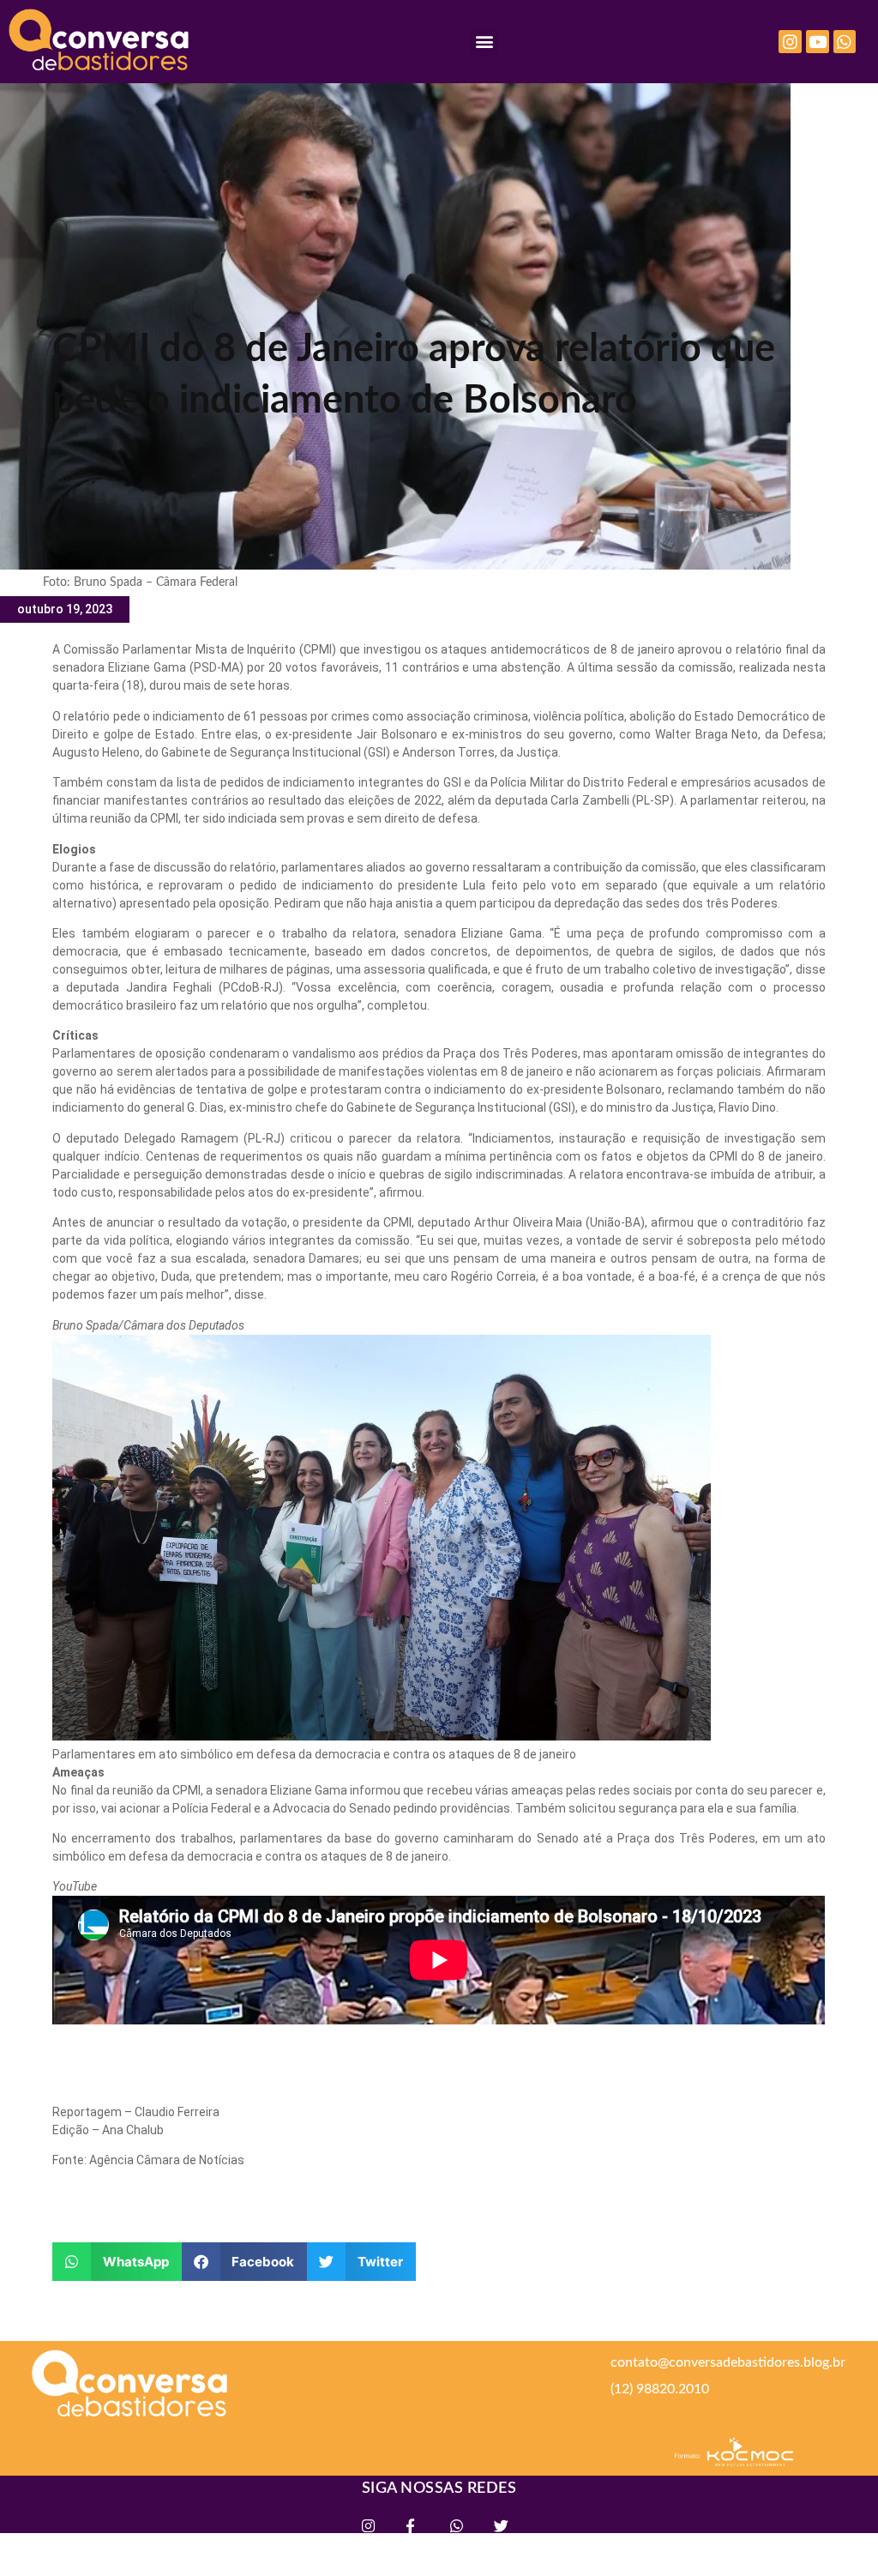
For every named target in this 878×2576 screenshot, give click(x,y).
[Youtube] (818, 42)
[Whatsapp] (845, 42)
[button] (484, 42)
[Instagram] (790, 42)
